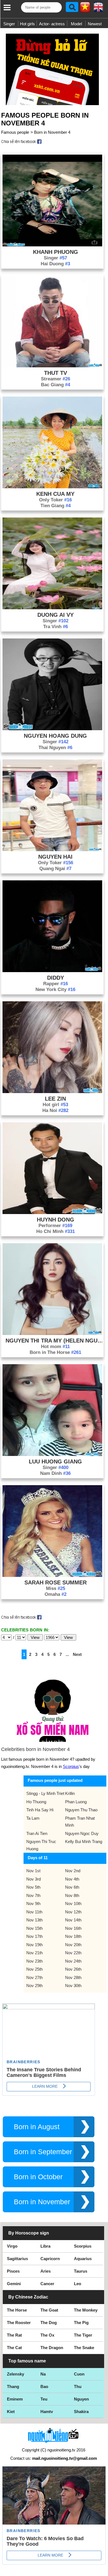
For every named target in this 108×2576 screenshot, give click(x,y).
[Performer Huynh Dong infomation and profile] (52, 1213)
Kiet (11, 2412)
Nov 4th (72, 1879)
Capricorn (50, 2259)
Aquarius (83, 2259)
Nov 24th (73, 1961)
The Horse (17, 2310)
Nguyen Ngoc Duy (82, 1833)
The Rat (14, 2335)
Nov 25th (34, 1969)
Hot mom (55, 1347)
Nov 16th (73, 1928)
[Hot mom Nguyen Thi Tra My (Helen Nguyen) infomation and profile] (52, 1333)
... (67, 1654)
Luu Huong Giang (55, 1462)
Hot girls (27, 24)
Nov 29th (34, 1986)
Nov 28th (73, 1977)
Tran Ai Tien (37, 1833)
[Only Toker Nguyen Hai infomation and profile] (52, 850)
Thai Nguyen (55, 748)
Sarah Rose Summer (56, 1582)
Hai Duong (55, 264)
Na (43, 2374)
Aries (46, 2271)
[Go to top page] (102, 2570)
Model (76, 24)
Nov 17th (34, 1936)
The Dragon (52, 2348)
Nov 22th (73, 1953)
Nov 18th (73, 1936)
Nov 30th (73, 1986)
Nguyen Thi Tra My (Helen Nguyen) (56, 1341)
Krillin (70, 1793)
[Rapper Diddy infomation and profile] (52, 971)
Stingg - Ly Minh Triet (45, 1793)
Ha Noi (55, 1110)
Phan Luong (76, 1802)
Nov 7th (33, 1895)
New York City (55, 989)
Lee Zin (55, 1099)
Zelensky (16, 2374)
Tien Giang (56, 506)
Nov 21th (34, 1953)
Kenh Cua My (55, 494)
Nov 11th (34, 1912)
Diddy (56, 978)
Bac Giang (56, 385)
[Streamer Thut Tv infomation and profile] (52, 366)
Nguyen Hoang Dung (55, 736)
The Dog (49, 2323)
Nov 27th (34, 1977)
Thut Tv (56, 373)
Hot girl (55, 1105)
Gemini (14, 2284)
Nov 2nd (73, 1871)
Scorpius (71, 1766)
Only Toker (55, 500)
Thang (13, 2386)
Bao (44, 2386)
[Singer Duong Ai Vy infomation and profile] (52, 608)
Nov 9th (33, 1903)
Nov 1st (33, 1871)
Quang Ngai (55, 869)
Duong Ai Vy (56, 615)
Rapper (56, 984)
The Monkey (86, 2310)
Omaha (56, 1594)
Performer (55, 1226)
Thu (78, 2386)
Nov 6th (72, 1887)
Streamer (56, 379)
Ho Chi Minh (56, 1231)
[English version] (98, 9)
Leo (78, 2284)
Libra (45, 2246)
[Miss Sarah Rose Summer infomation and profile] (52, 1575)
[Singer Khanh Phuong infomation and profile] (52, 245)
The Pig (81, 2323)
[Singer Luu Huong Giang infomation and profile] (52, 1454)
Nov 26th (73, 1969)
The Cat (14, 2348)
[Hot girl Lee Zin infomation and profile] (52, 1092)
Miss (56, 1588)
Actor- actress (52, 24)
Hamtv (47, 2412)
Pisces (13, 2271)
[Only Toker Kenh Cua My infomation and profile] (52, 487)
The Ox (47, 2335)
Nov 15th (34, 1928)
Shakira (81, 2412)
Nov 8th (72, 1895)
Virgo (12, 2246)
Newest (95, 24)
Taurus (81, 2271)
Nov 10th (73, 1903)
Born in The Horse (55, 1352)
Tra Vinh (56, 627)
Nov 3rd (34, 1879)
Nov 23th (34, 1961)
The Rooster (19, 2323)
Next (77, 1654)
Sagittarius (17, 2259)
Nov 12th (73, 1912)
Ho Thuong (36, 1802)
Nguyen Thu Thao (81, 1810)
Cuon (79, 2374)
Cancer (47, 2284)
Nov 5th (33, 1887)
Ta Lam (33, 1818)
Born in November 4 (52, 132)
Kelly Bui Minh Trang (84, 1841)
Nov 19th (34, 1945)
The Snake (84, 2348)
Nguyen (81, 2399)
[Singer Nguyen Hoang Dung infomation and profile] (52, 729)
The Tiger (83, 2335)
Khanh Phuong (56, 252)
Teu (44, 2399)
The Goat (49, 2310)
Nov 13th (34, 1920)
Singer (9, 24)
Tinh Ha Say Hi (40, 1810)
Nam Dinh (55, 1473)
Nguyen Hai (55, 857)
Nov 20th (73, 1945)
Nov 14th (73, 1920)
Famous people (15, 132)
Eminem (15, 2399)
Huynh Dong (56, 1220)
